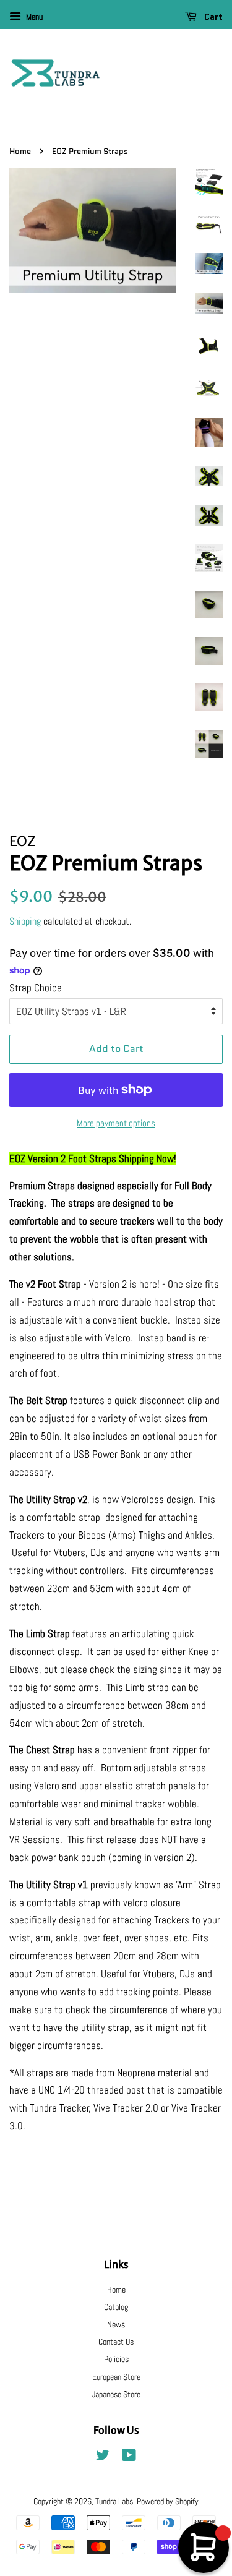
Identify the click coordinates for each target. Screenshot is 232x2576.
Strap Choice (36, 988)
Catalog (116, 2307)
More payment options (116, 1123)
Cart (212, 17)
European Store (116, 2377)
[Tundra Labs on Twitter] (103, 2457)
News (116, 2324)
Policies (116, 2359)
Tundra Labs (114, 2501)
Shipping (25, 921)
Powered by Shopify (168, 2501)
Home (20, 151)
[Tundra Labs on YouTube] (129, 2457)
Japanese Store (116, 2394)
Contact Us (116, 2342)
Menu (33, 17)
